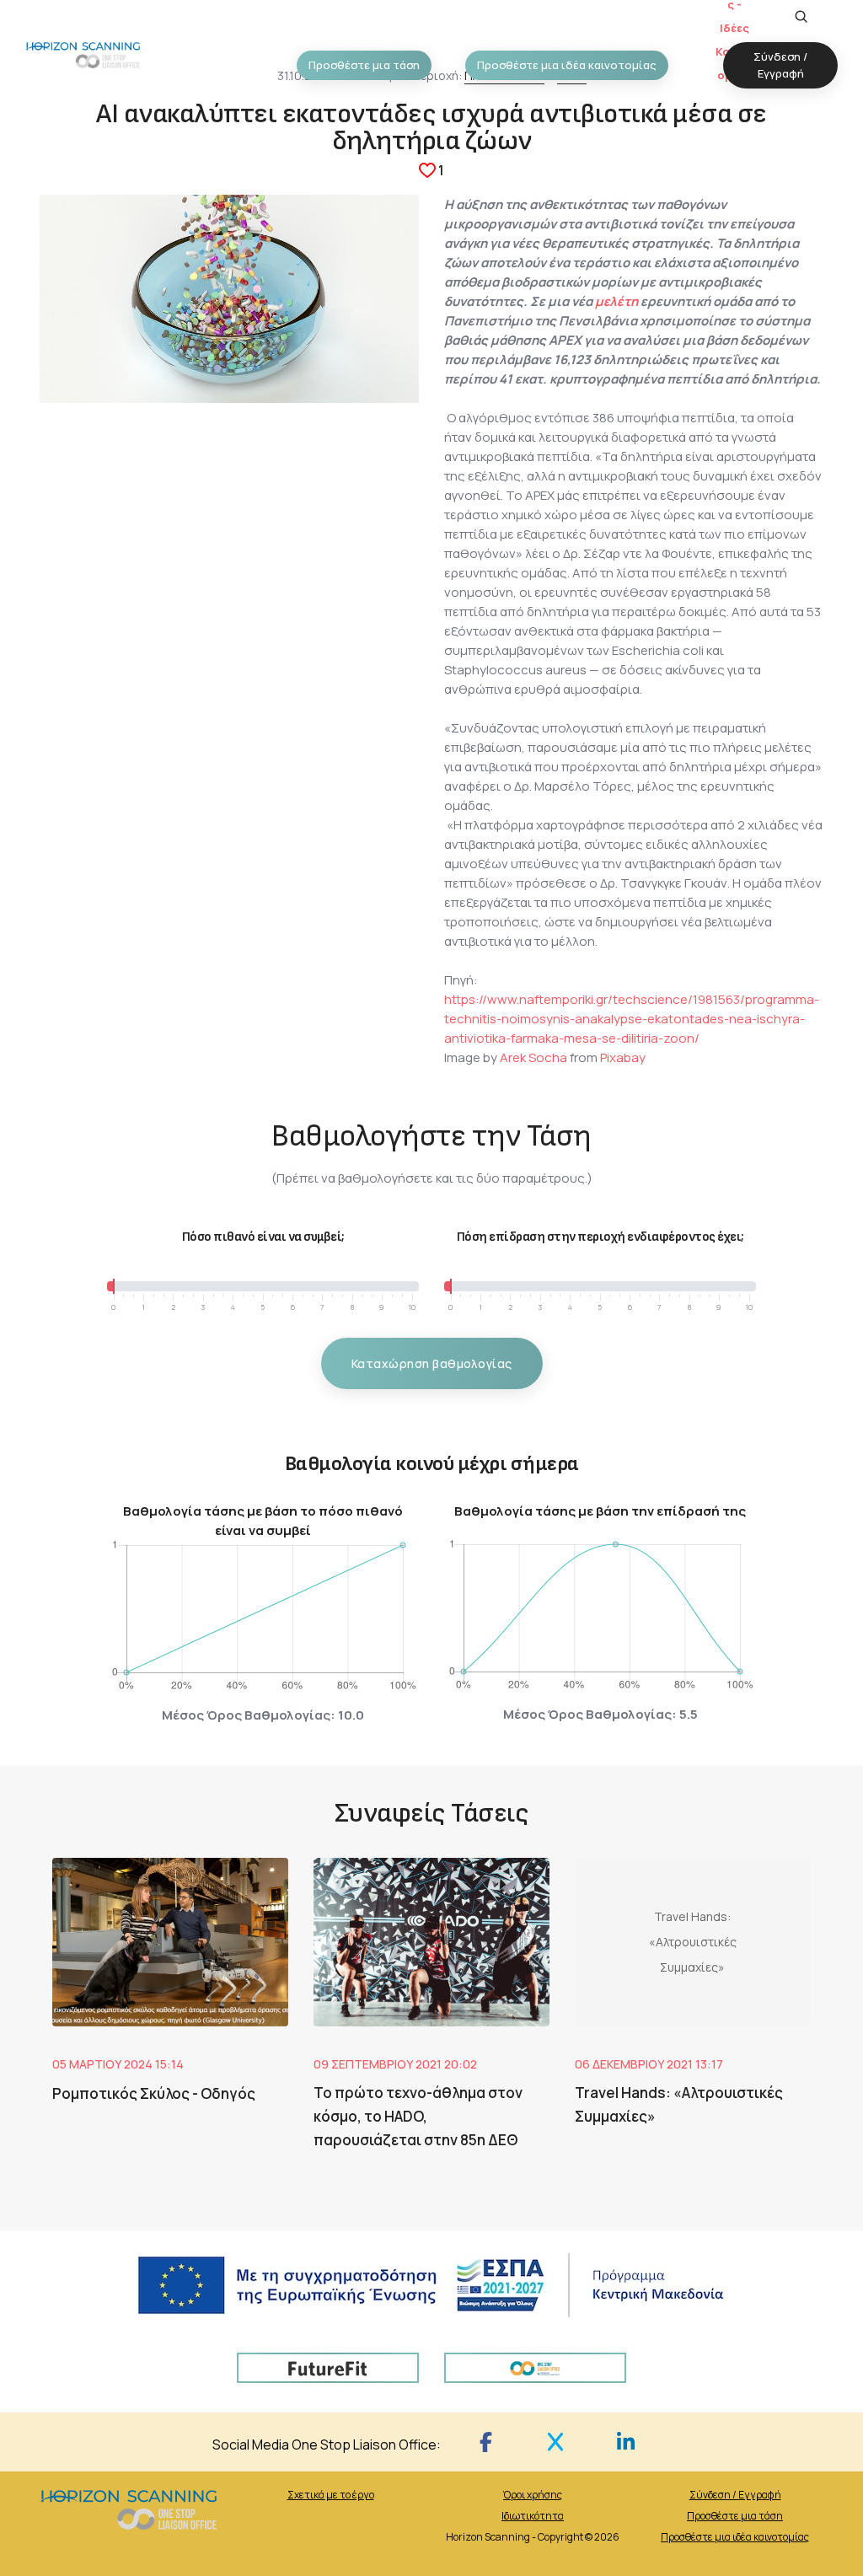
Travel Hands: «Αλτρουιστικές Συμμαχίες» (679, 2104)
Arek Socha (533, 1057)
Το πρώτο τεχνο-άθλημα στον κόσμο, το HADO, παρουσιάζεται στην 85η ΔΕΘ (418, 2116)
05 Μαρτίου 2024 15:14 (118, 2064)
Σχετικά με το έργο (331, 2495)
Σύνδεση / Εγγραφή (735, 2495)
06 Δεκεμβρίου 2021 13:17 (649, 2064)
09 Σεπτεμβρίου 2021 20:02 (395, 2064)
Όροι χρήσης (533, 2495)
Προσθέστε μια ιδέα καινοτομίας (735, 2537)
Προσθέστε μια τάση (735, 2516)
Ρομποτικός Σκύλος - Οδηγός (154, 2093)
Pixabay (623, 1057)
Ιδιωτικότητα (533, 2516)
